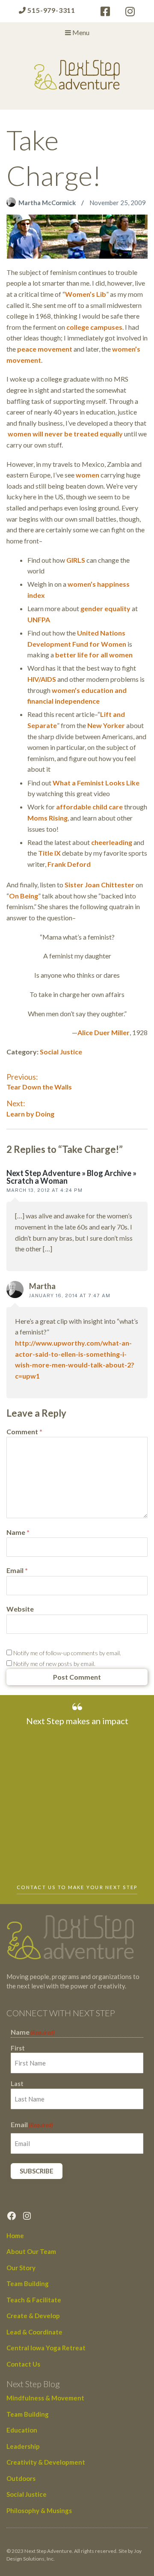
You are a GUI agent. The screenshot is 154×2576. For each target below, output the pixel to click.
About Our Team (31, 2251)
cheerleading (112, 842)
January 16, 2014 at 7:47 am (70, 1295)
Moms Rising (47, 818)
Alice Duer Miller (104, 1032)
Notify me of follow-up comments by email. (67, 1653)
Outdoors (21, 2478)
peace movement (45, 349)
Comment (24, 1431)
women (87, 475)
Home (15, 2236)
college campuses (94, 327)
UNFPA (39, 619)
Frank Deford (69, 864)
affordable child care (89, 807)
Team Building (28, 2283)
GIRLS (76, 560)
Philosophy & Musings (39, 2510)
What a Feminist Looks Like (96, 783)
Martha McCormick (48, 203)
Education (22, 2430)
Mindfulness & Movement (45, 2398)
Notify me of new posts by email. (54, 1664)
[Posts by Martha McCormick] (12, 203)
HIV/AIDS (42, 679)
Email (17, 1570)
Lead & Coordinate (34, 2332)
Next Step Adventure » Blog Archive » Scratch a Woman (71, 1177)
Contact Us (23, 2364)
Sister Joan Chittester (99, 885)
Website (20, 1609)
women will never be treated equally (65, 434)
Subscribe (37, 2171)
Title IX (49, 853)
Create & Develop (33, 2316)
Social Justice (61, 1052)
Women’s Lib (86, 294)
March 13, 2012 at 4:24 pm (44, 1190)
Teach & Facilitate (34, 2300)
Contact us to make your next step (77, 1887)
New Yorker (107, 725)
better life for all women (93, 655)
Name (18, 1532)
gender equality (105, 608)
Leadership (23, 2446)
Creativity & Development (46, 2462)
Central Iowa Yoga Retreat (46, 2348)
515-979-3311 (51, 10)
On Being (24, 896)
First (18, 2048)
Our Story (21, 2268)
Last (17, 2083)
